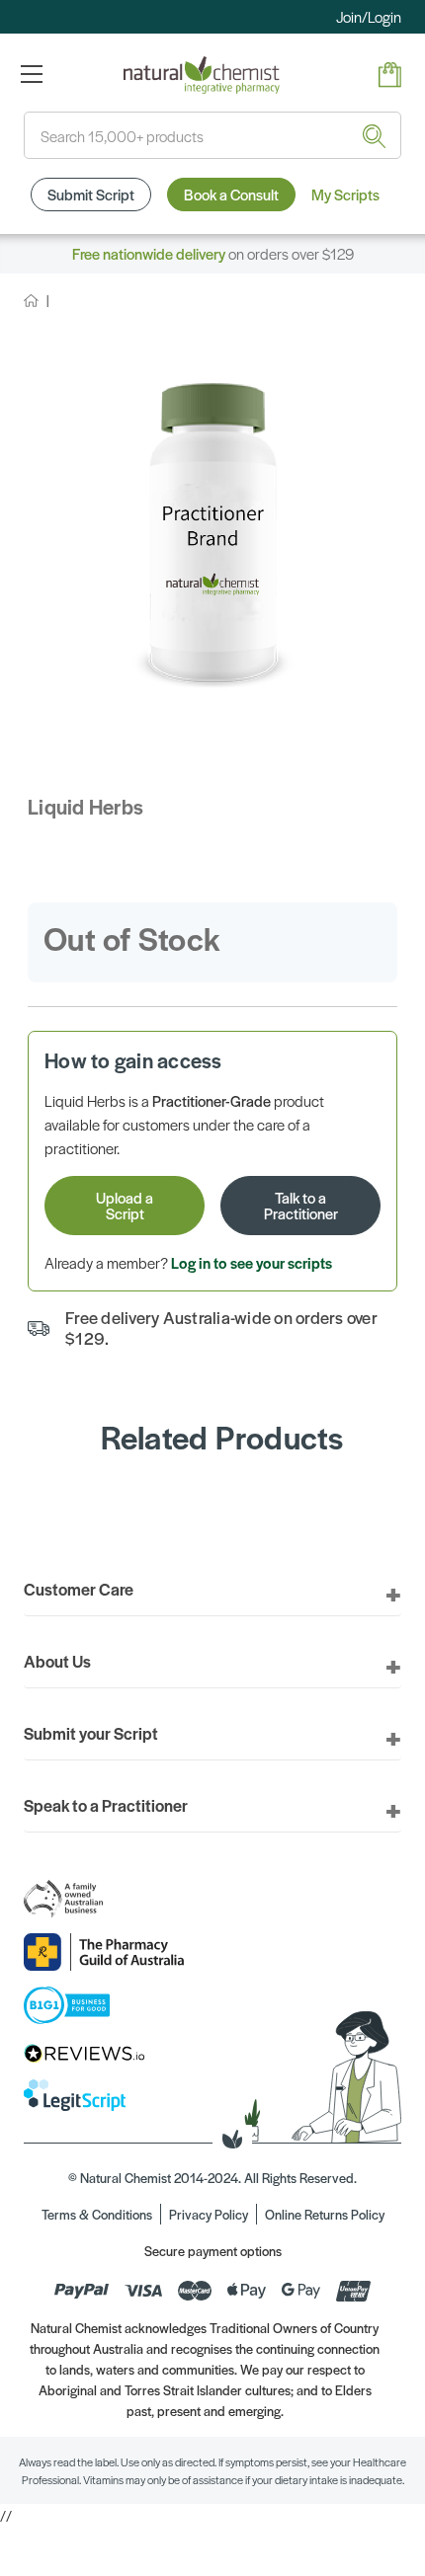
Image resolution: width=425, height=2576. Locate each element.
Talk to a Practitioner (301, 1205)
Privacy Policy (209, 2214)
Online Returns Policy (325, 2214)
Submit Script (91, 194)
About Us (57, 1661)
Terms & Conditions (97, 2214)
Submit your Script (91, 1733)
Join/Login (369, 16)
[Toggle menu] (31, 74)
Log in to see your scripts (252, 1262)
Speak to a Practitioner (106, 1805)
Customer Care (79, 1589)
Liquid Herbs (85, 806)
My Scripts (345, 194)
